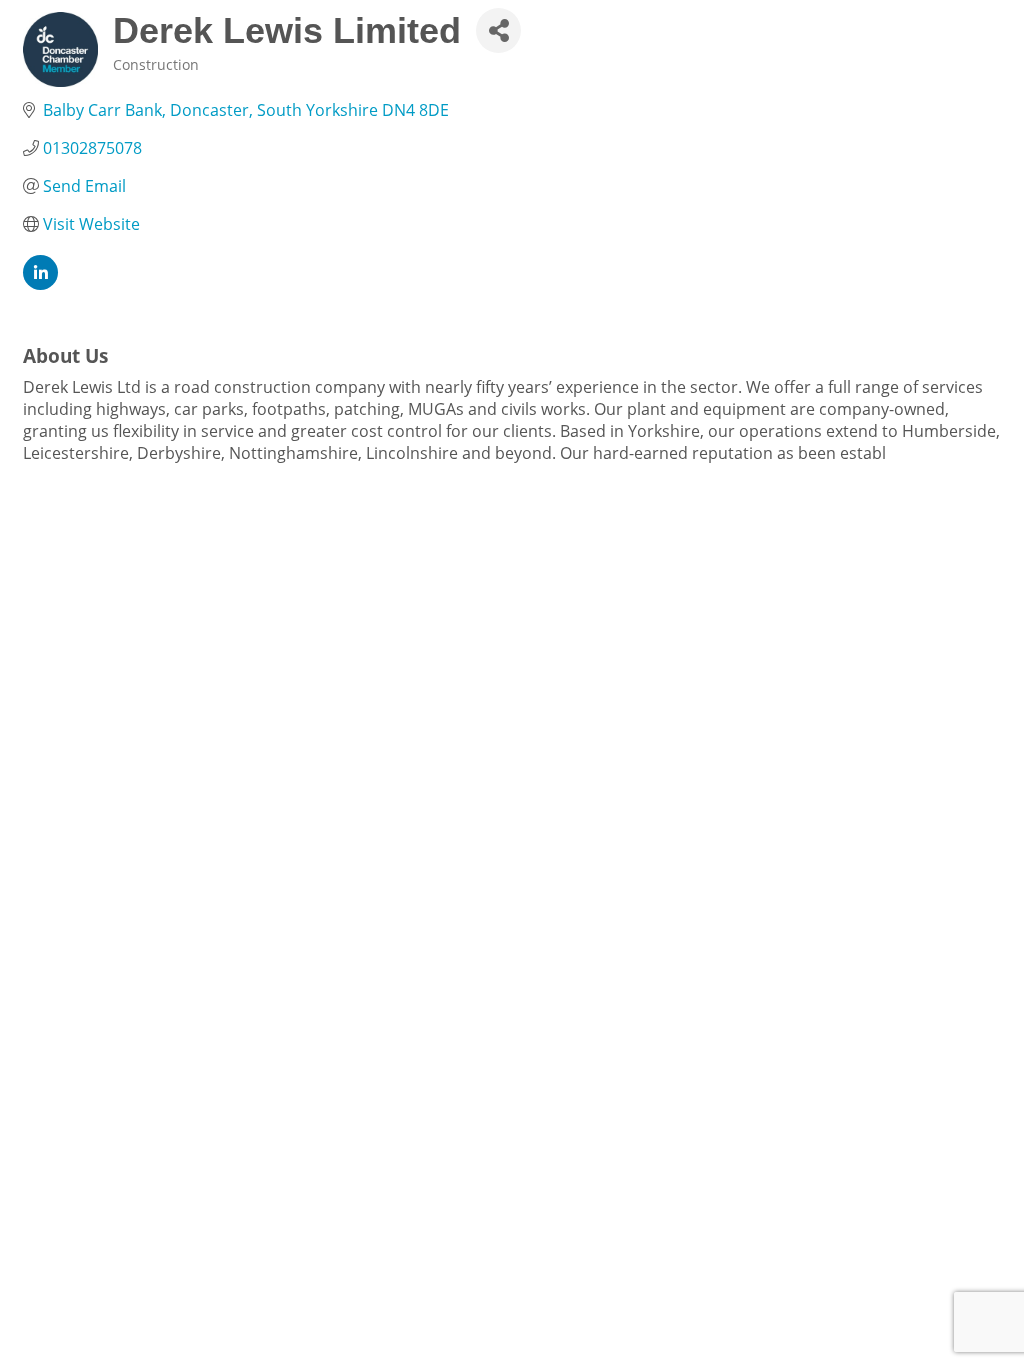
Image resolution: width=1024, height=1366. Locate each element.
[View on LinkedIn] (40, 284)
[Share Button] (498, 30)
